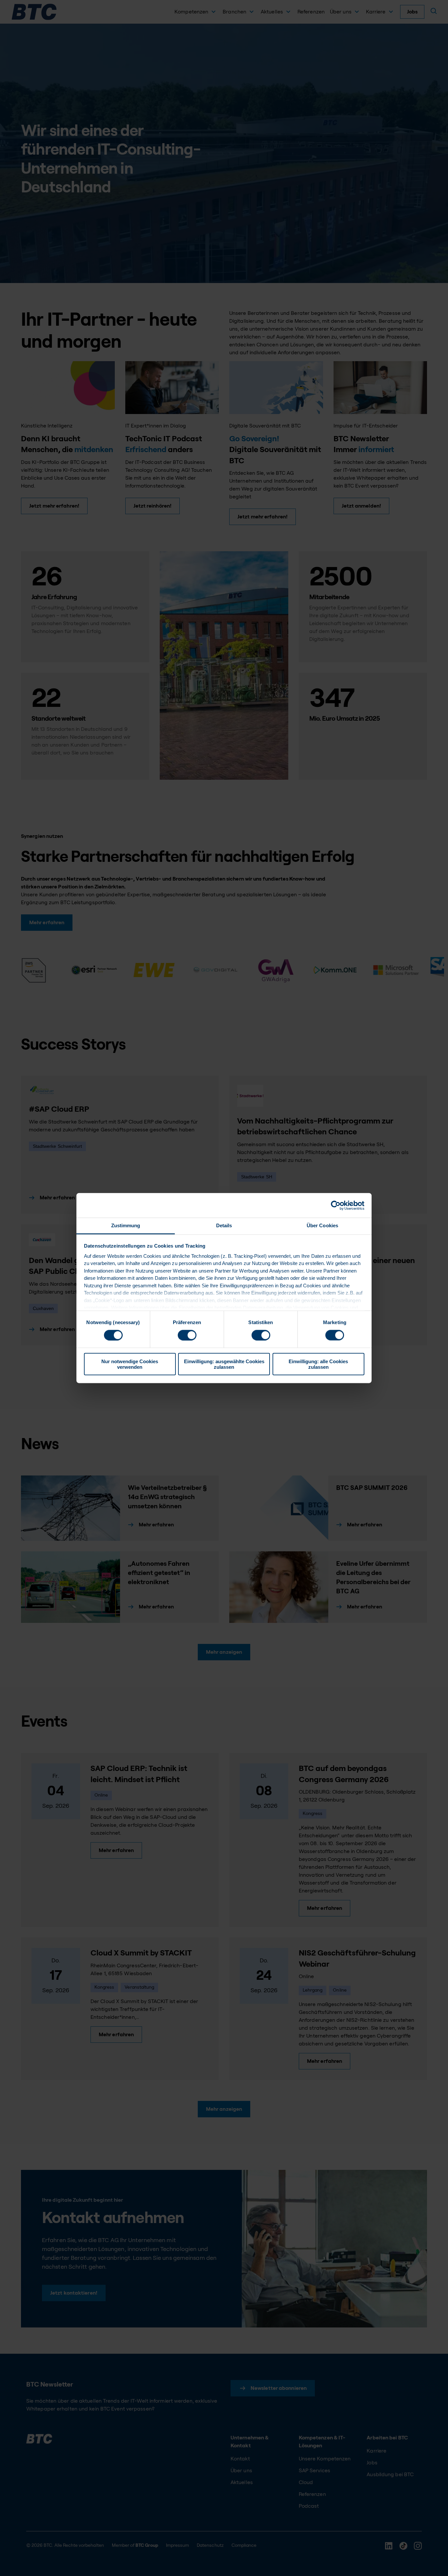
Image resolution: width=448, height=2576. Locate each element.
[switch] (187, 1335)
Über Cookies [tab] (322, 1225)
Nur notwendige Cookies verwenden (130, 1364)
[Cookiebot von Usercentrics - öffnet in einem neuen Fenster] (336, 1205)
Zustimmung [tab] (126, 1225)
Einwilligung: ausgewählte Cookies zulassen (224, 1364)
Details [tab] (224, 1225)
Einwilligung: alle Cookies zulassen (318, 1364)
